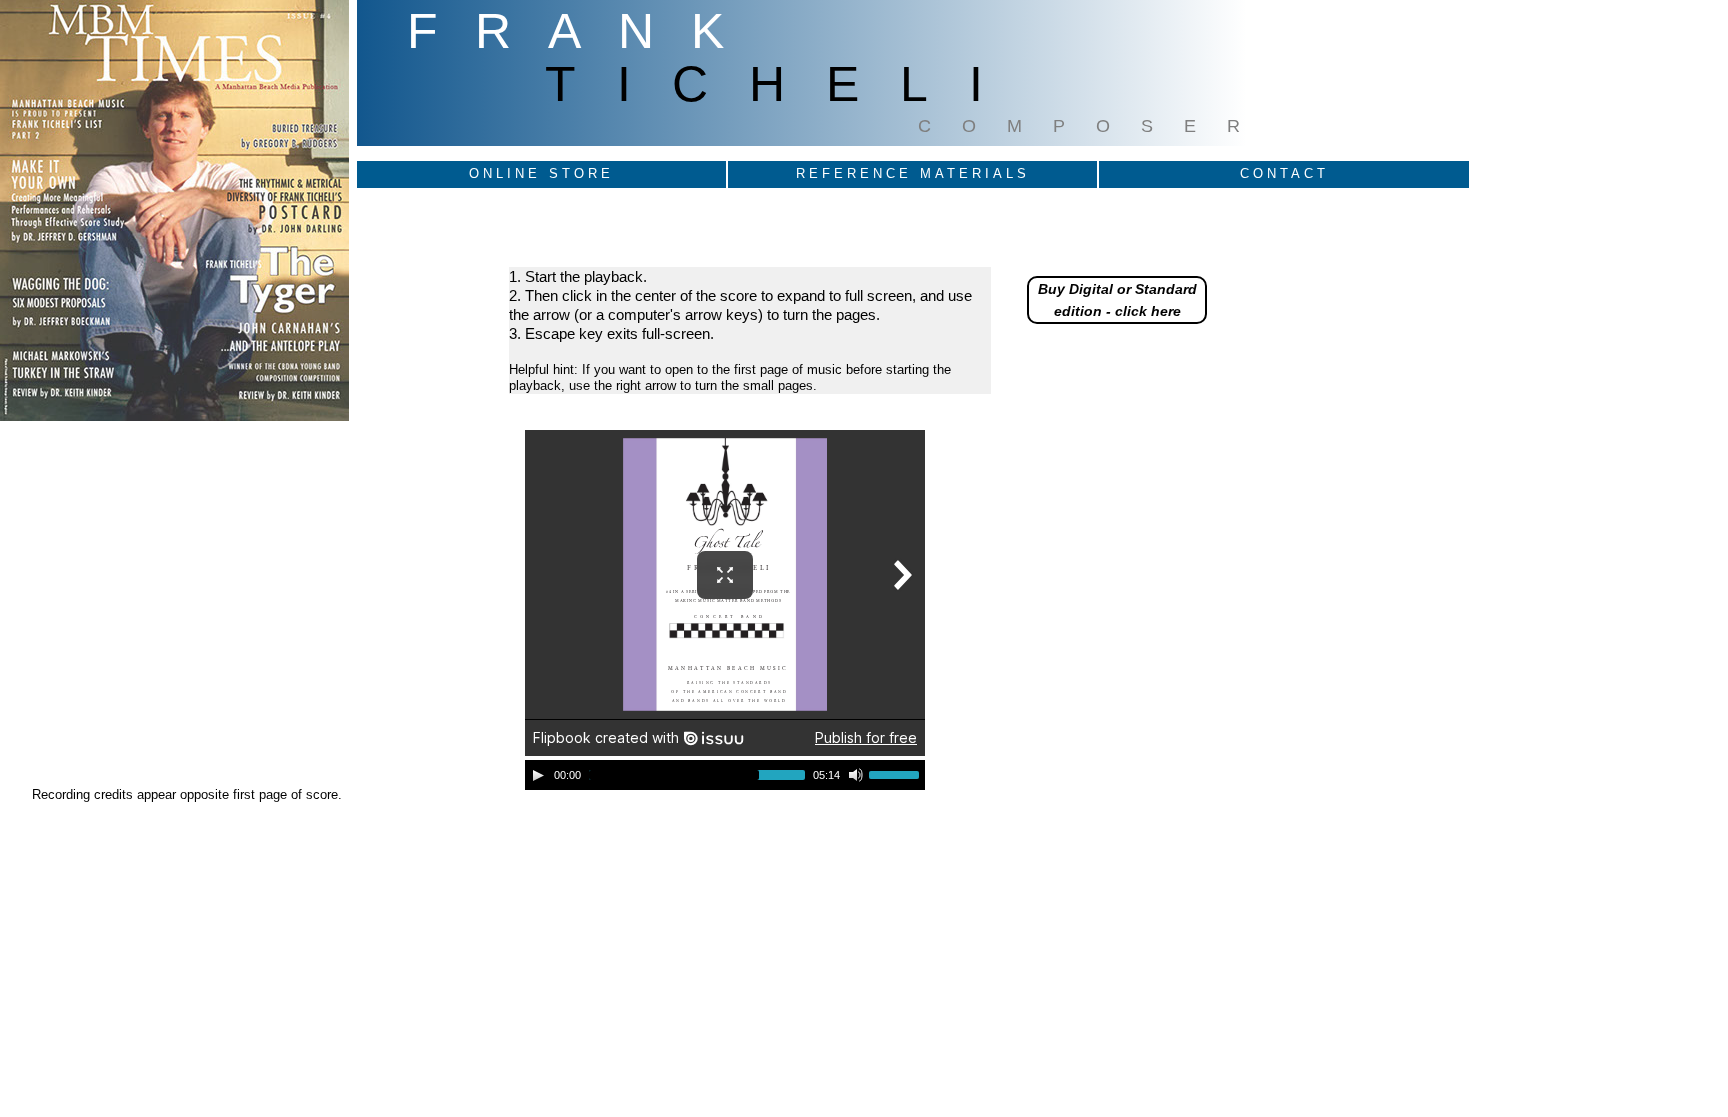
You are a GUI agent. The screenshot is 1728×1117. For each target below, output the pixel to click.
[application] (725, 775)
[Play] (538, 775)
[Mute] (856, 775)
